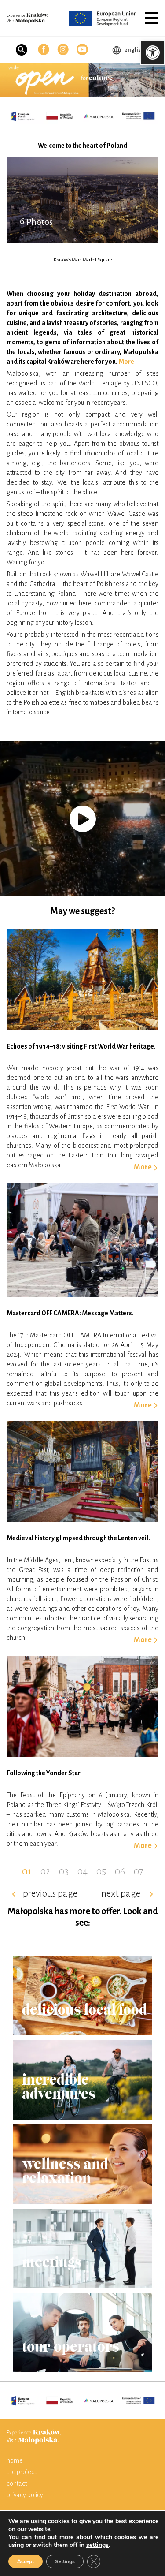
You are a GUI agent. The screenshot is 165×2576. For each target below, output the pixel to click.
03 (64, 1871)
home (15, 2460)
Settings (65, 2561)
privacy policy (25, 2495)
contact (17, 2483)
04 (82, 1871)
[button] (152, 18)
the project (21, 2472)
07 (139, 1871)
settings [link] (97, 2545)
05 (101, 1871)
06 (120, 1871)
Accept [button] (26, 2561)
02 (45, 1871)
